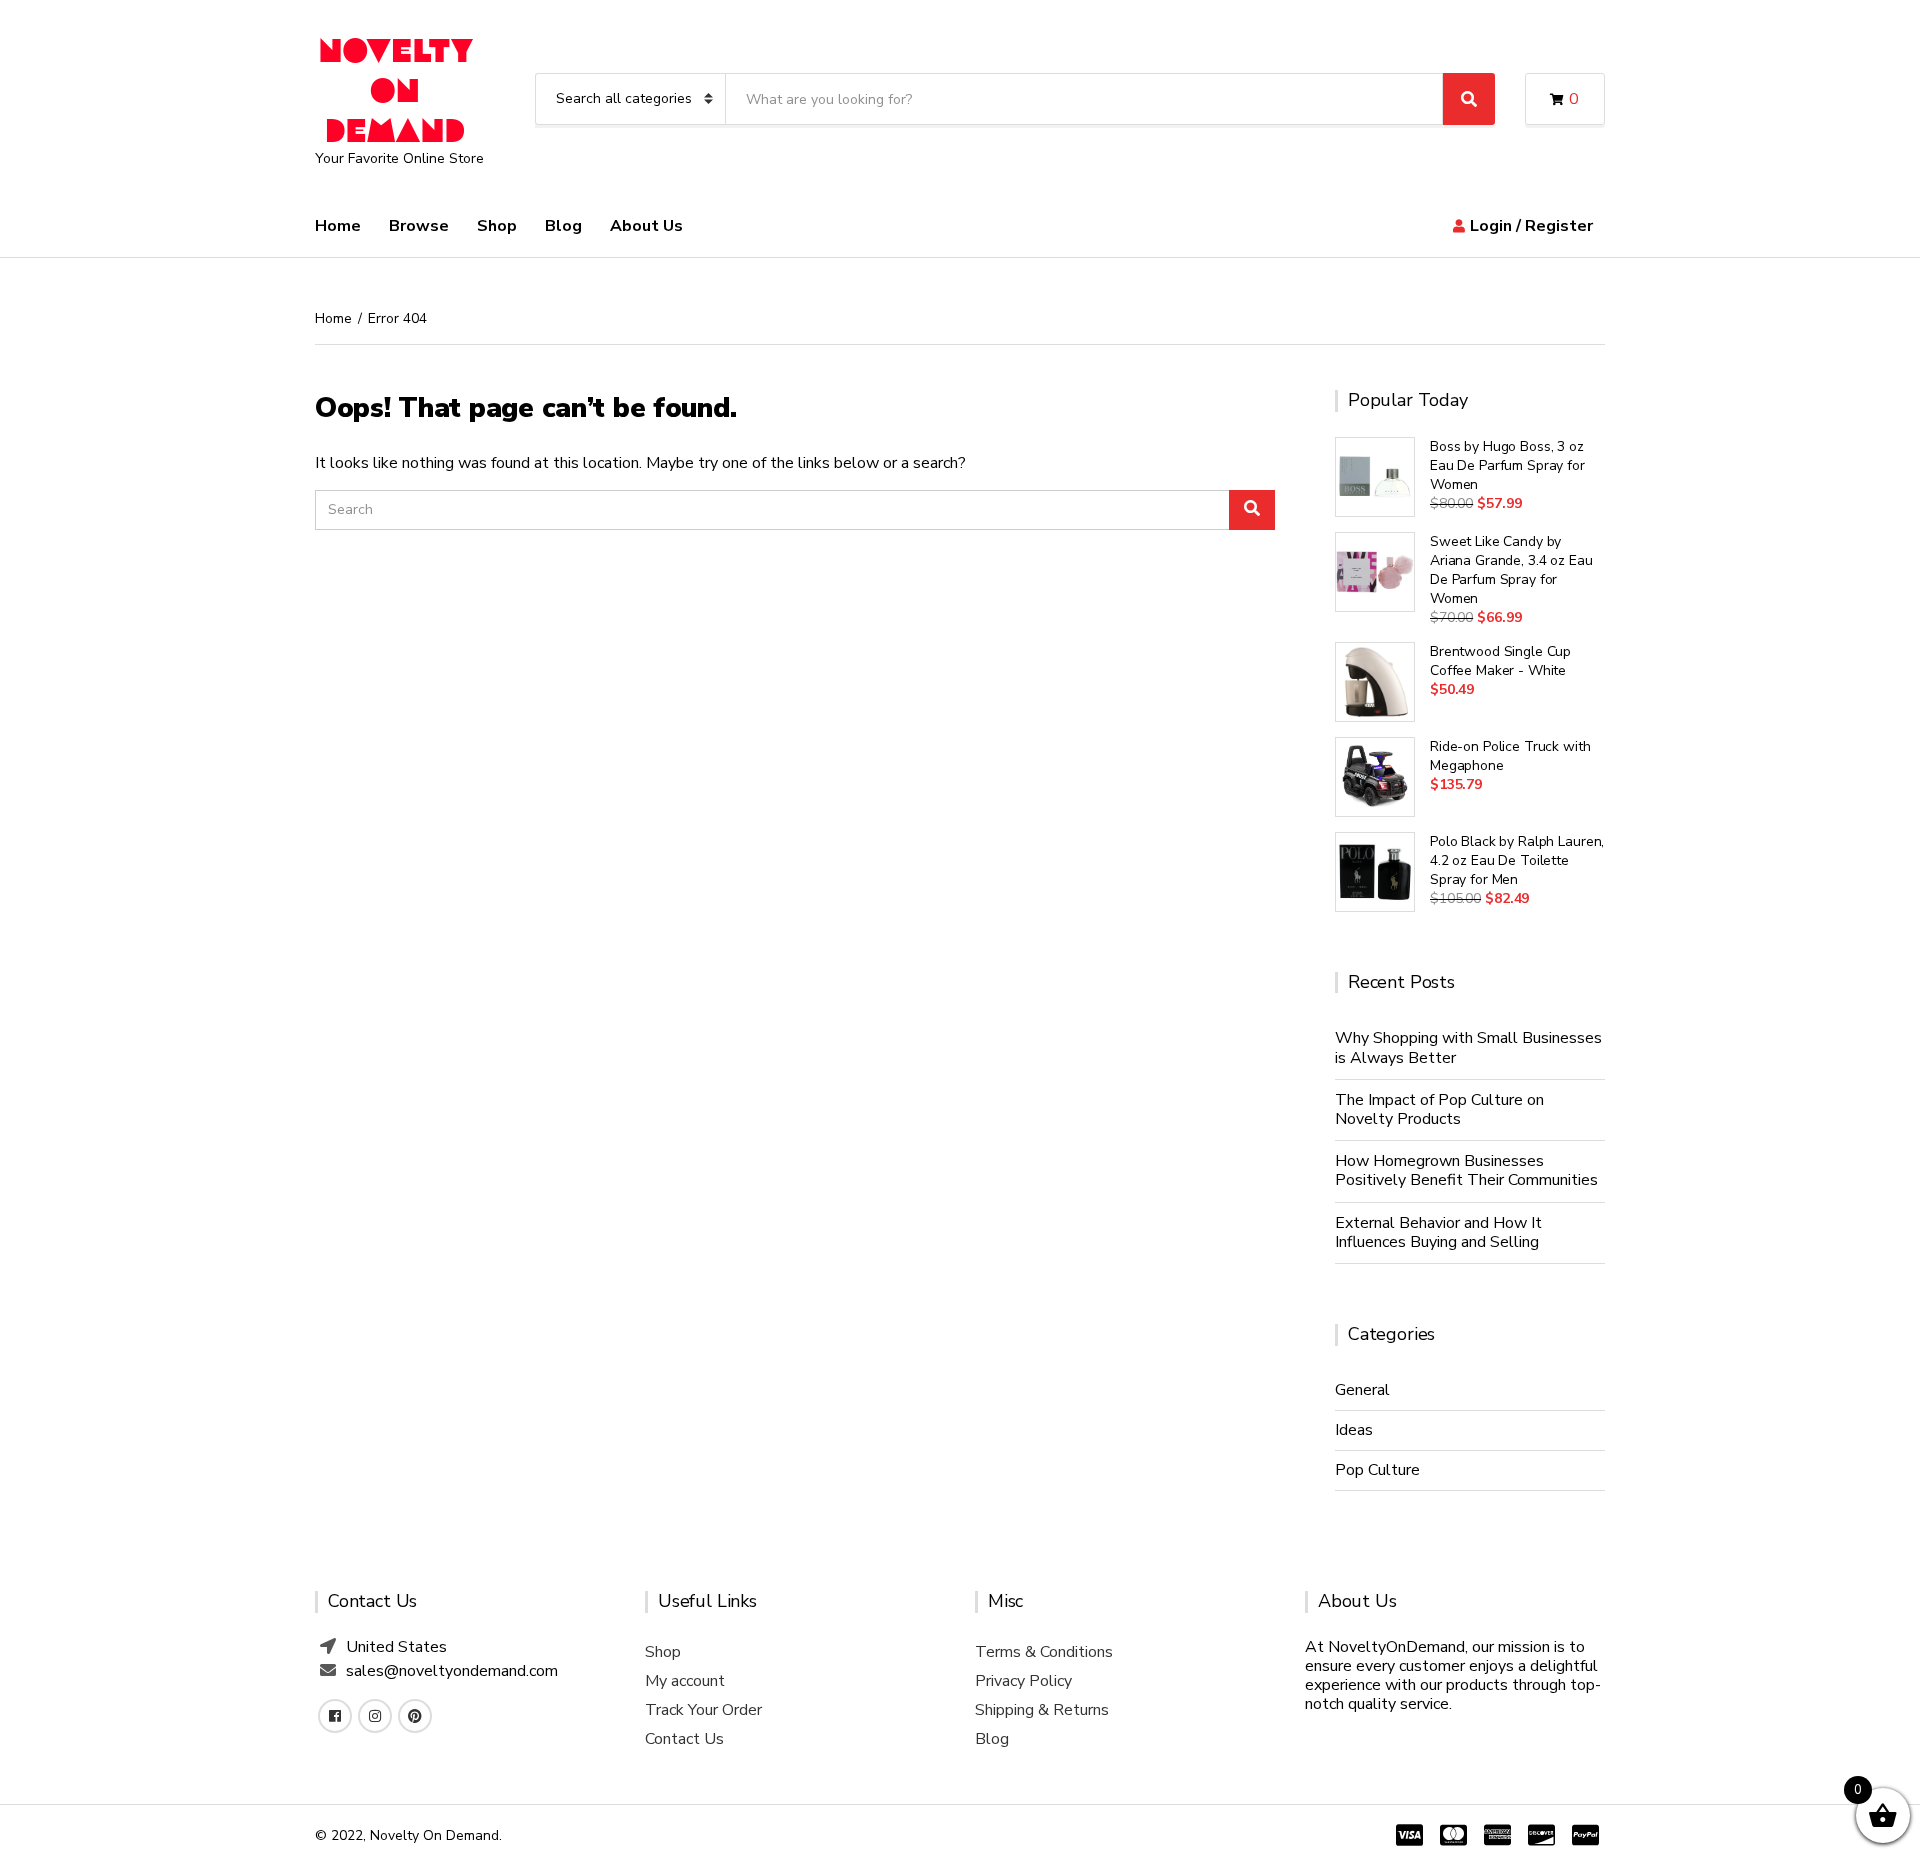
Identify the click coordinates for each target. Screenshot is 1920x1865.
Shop (497, 226)
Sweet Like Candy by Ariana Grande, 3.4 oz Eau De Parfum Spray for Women (1511, 570)
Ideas (1354, 1430)
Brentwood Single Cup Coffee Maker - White (1500, 661)
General (1362, 1390)
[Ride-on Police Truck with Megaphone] (1375, 777)
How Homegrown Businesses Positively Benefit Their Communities (1466, 1170)
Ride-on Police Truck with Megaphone (1510, 756)
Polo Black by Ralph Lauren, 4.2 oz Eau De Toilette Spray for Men (1517, 860)
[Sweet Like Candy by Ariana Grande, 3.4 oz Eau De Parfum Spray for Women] (1375, 572)
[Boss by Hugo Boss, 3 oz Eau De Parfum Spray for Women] (1375, 477)
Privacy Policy (1023, 1681)
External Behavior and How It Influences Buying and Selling (1438, 1232)
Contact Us (684, 1739)
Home (338, 226)
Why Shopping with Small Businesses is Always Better (1468, 1047)
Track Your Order (703, 1710)
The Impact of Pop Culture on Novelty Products (1439, 1109)
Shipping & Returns (1042, 1710)
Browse (419, 226)
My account (685, 1681)
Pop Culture (1377, 1470)
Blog (563, 226)
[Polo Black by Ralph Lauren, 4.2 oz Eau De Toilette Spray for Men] (1375, 872)
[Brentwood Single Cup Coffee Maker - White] (1375, 682)
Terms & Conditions (1044, 1652)
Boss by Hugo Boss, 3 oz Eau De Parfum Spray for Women (1507, 465)
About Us (646, 226)
